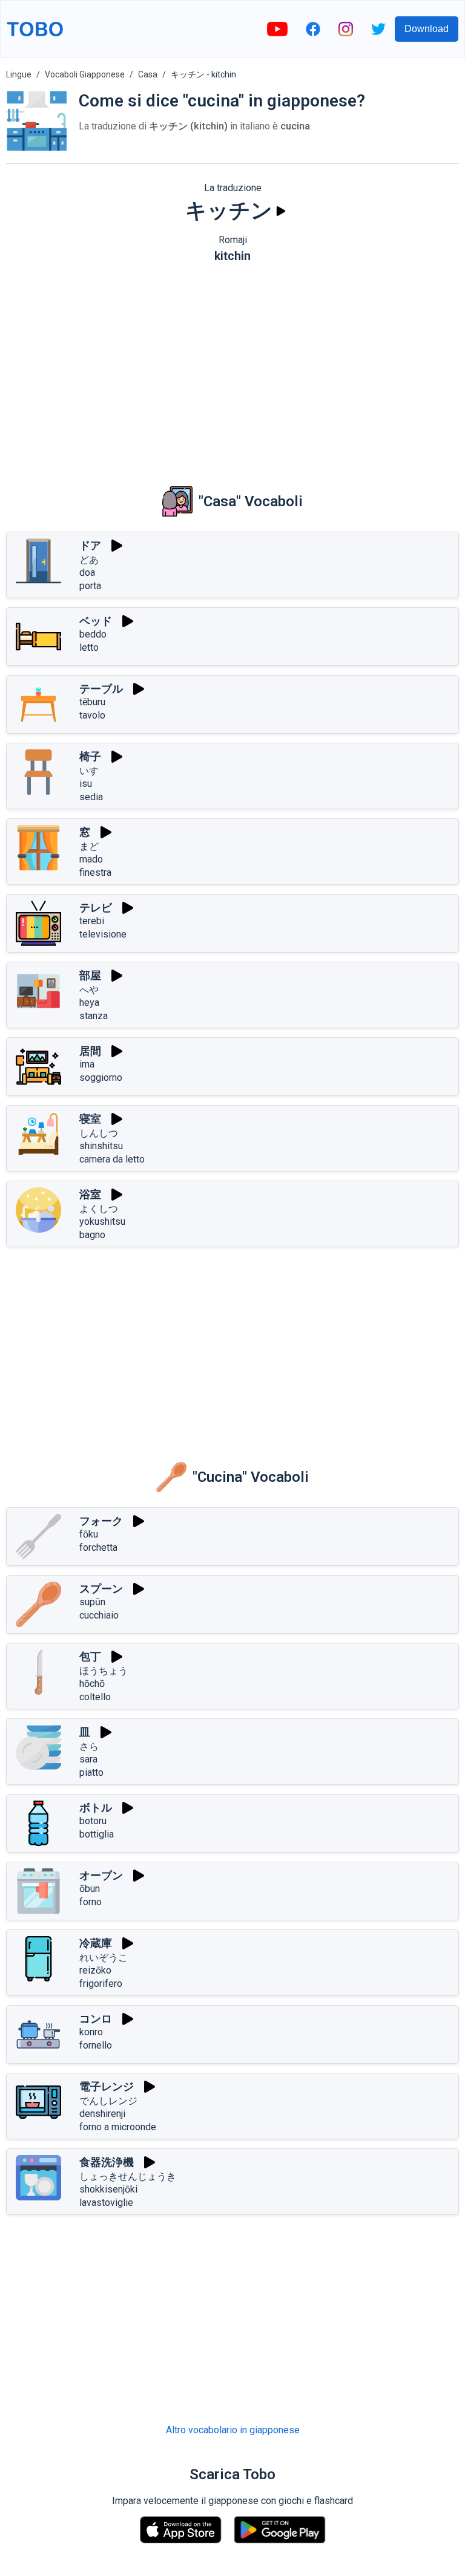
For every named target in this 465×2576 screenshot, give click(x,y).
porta (90, 586)
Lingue (19, 74)
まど (89, 846)
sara (88, 1759)
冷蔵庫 (96, 1943)
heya (89, 1003)
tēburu (92, 702)
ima (87, 1064)
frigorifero (101, 1984)
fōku (89, 1534)
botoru (93, 1821)
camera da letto (112, 1159)
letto (89, 647)
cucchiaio (99, 1615)
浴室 (90, 1194)
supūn (92, 1602)
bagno (92, 1235)
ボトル (96, 1808)
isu (86, 784)
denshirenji (102, 2114)
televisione (103, 934)
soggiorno (101, 1078)
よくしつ (99, 1209)
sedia (91, 797)
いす (89, 771)
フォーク (101, 1521)
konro (91, 2032)
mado (91, 859)
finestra (95, 872)
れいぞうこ (104, 1958)
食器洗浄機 (107, 2162)
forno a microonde (118, 2127)
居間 (90, 1051)
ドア (90, 545)
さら (89, 1746)
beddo (93, 634)
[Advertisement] (232, 366)
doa (87, 572)
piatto (91, 1772)
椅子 (90, 756)
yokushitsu (102, 1221)
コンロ (96, 2019)
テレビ (96, 908)
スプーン (101, 1589)
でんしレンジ (108, 2101)
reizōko (95, 1970)
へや (89, 990)
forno (91, 1902)
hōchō (92, 1684)
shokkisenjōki (108, 2189)
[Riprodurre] (281, 211)
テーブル (101, 689)
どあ (89, 560)
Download (427, 29)
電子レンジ (107, 2086)
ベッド (96, 621)
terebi (92, 921)
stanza (94, 1016)
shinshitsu (101, 1146)
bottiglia (97, 1834)
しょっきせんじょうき (128, 2177)
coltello (95, 1697)
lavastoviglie (106, 2203)
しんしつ (99, 1133)
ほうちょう (104, 1671)
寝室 (90, 1119)
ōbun (90, 1889)
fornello (96, 2045)
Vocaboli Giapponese (85, 74)
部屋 (90, 975)
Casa (148, 74)
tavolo (92, 715)
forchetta (98, 1547)
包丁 (90, 1656)
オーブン (101, 1875)
